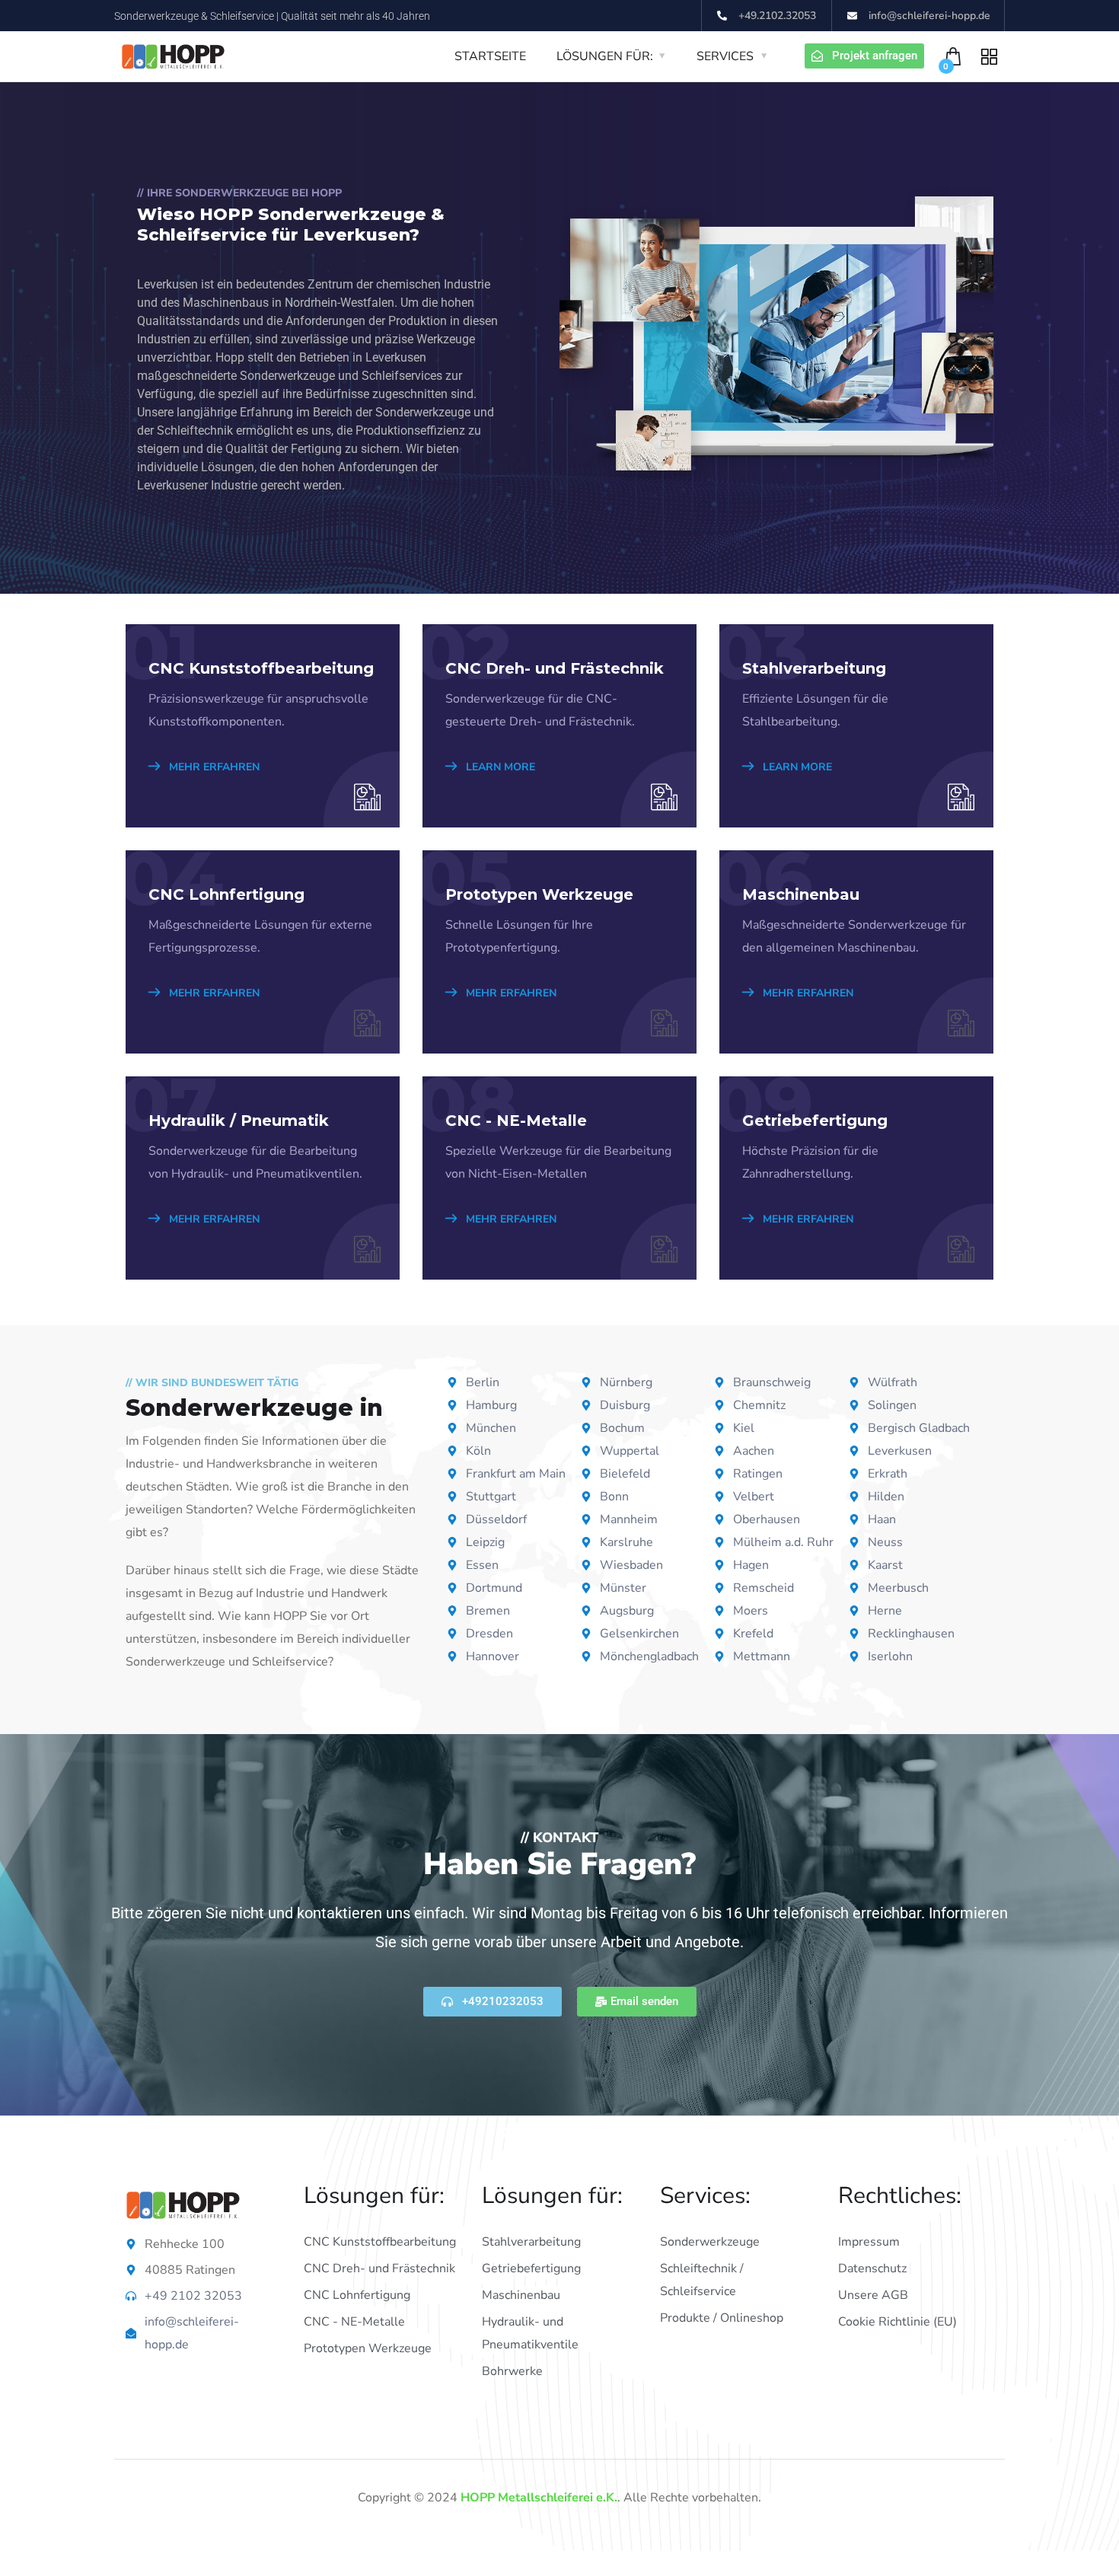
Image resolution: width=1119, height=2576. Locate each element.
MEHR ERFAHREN (213, 767)
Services (725, 56)
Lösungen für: (605, 56)
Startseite (490, 56)
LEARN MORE (499, 767)
